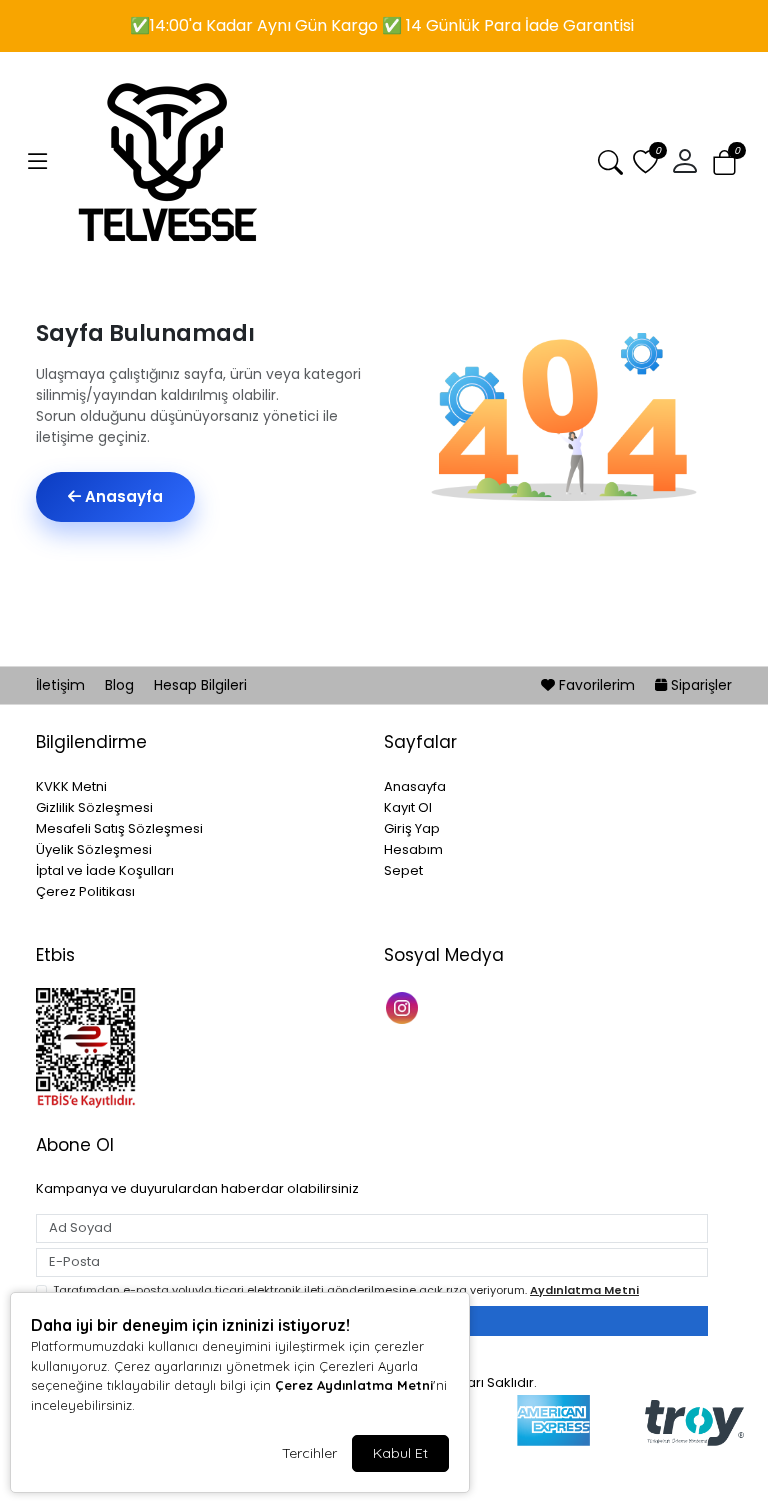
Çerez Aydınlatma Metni (354, 1385)
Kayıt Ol (408, 807)
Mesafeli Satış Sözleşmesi (119, 828)
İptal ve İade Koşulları (105, 870)
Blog (121, 685)
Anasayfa (122, 496)
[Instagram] (404, 1006)
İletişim (62, 685)
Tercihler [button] (309, 1453)
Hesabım (413, 849)
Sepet (403, 870)
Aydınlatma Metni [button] (584, 1290)
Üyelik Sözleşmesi (94, 849)
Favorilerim (597, 685)
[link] (384, 22)
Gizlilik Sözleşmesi (94, 807)
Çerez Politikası (85, 891)
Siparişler (699, 685)
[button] (38, 162)
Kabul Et (400, 1453)
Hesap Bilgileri (200, 685)
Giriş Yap (412, 828)
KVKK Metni (71, 786)
